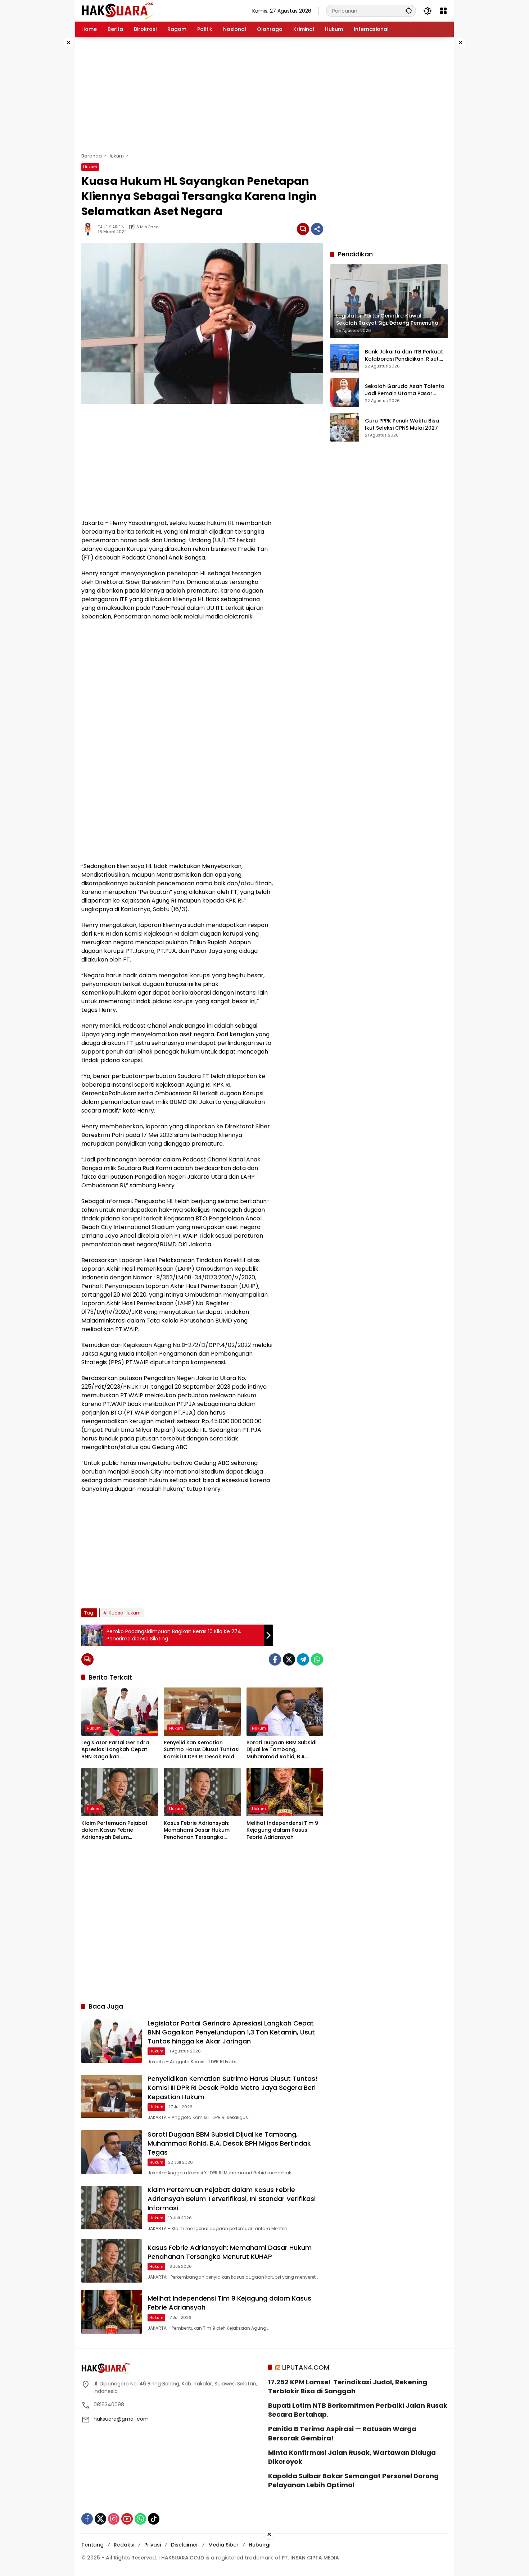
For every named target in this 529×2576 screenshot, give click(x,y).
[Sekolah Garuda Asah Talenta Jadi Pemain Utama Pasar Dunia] (345, 393)
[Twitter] (289, 1659)
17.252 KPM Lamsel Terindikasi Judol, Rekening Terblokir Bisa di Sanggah (348, 2387)
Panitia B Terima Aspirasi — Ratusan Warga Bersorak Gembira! (342, 2433)
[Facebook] (275, 1659)
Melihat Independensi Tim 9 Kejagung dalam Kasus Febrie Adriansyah (282, 1830)
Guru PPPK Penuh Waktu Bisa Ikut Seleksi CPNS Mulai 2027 (402, 424)
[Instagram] (114, 2519)
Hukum (90, 167)
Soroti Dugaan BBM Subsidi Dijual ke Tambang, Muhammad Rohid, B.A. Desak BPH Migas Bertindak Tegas (282, 1750)
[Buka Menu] (443, 11)
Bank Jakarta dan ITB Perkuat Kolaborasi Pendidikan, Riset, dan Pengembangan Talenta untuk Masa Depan (404, 355)
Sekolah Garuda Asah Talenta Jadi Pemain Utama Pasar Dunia (405, 390)
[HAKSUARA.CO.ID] (117, 10)
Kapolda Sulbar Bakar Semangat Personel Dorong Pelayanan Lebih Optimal (353, 2480)
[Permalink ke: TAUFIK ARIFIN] (90, 229)
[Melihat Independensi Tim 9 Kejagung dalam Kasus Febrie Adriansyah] (285, 1792)
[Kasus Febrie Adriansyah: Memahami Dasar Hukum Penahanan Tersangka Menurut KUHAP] (202, 1792)
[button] (409, 11)
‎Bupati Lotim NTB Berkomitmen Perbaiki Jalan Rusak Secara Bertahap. (358, 2410)
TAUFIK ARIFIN (111, 227)
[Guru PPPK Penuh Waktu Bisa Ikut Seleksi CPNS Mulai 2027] (345, 427)
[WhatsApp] (317, 1659)
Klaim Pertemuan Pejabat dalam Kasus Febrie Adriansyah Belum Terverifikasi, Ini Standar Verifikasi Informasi (114, 1830)
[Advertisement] (52, 145)
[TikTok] (154, 2519)
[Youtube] (127, 2519)
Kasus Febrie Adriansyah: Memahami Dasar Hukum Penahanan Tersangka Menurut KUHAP (197, 1830)
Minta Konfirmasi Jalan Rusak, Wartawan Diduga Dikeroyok (352, 2457)
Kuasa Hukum (125, 1613)
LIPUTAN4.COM (306, 2367)
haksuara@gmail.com (121, 2419)
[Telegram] (303, 1659)
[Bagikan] (317, 229)
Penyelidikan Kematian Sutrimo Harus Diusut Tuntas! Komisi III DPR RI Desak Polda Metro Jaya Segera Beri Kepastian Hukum (202, 1750)
